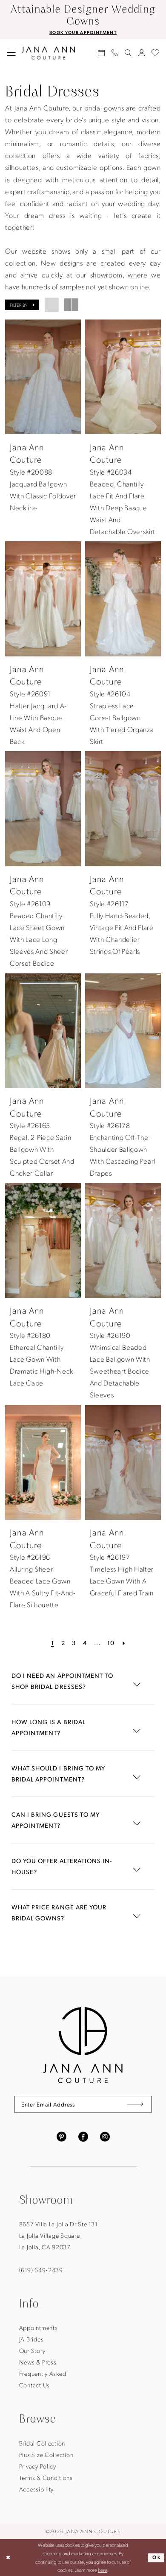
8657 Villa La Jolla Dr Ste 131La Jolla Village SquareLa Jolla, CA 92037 (58, 2235)
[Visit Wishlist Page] (156, 53)
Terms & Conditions (46, 2477)
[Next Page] (124, 1643)
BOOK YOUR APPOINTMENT (83, 32)
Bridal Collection (42, 2443)
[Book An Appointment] (101, 53)
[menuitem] (11, 53)
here (103, 2570)
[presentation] (43, 377)
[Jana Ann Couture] (48, 53)
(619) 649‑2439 (41, 2270)
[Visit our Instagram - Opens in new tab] (105, 2136)
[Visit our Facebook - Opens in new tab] (83, 2136)
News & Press (38, 2362)
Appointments (39, 2327)
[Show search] (128, 53)
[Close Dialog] (8, 2558)
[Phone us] (115, 53)
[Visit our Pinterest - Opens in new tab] (62, 2136)
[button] (11, 53)
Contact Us (34, 2385)
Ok (157, 2557)
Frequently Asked (43, 2373)
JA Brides (31, 2339)
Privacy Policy (38, 2466)
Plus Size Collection (46, 2454)
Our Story (32, 2350)
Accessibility (36, 2489)
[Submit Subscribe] (135, 2104)
